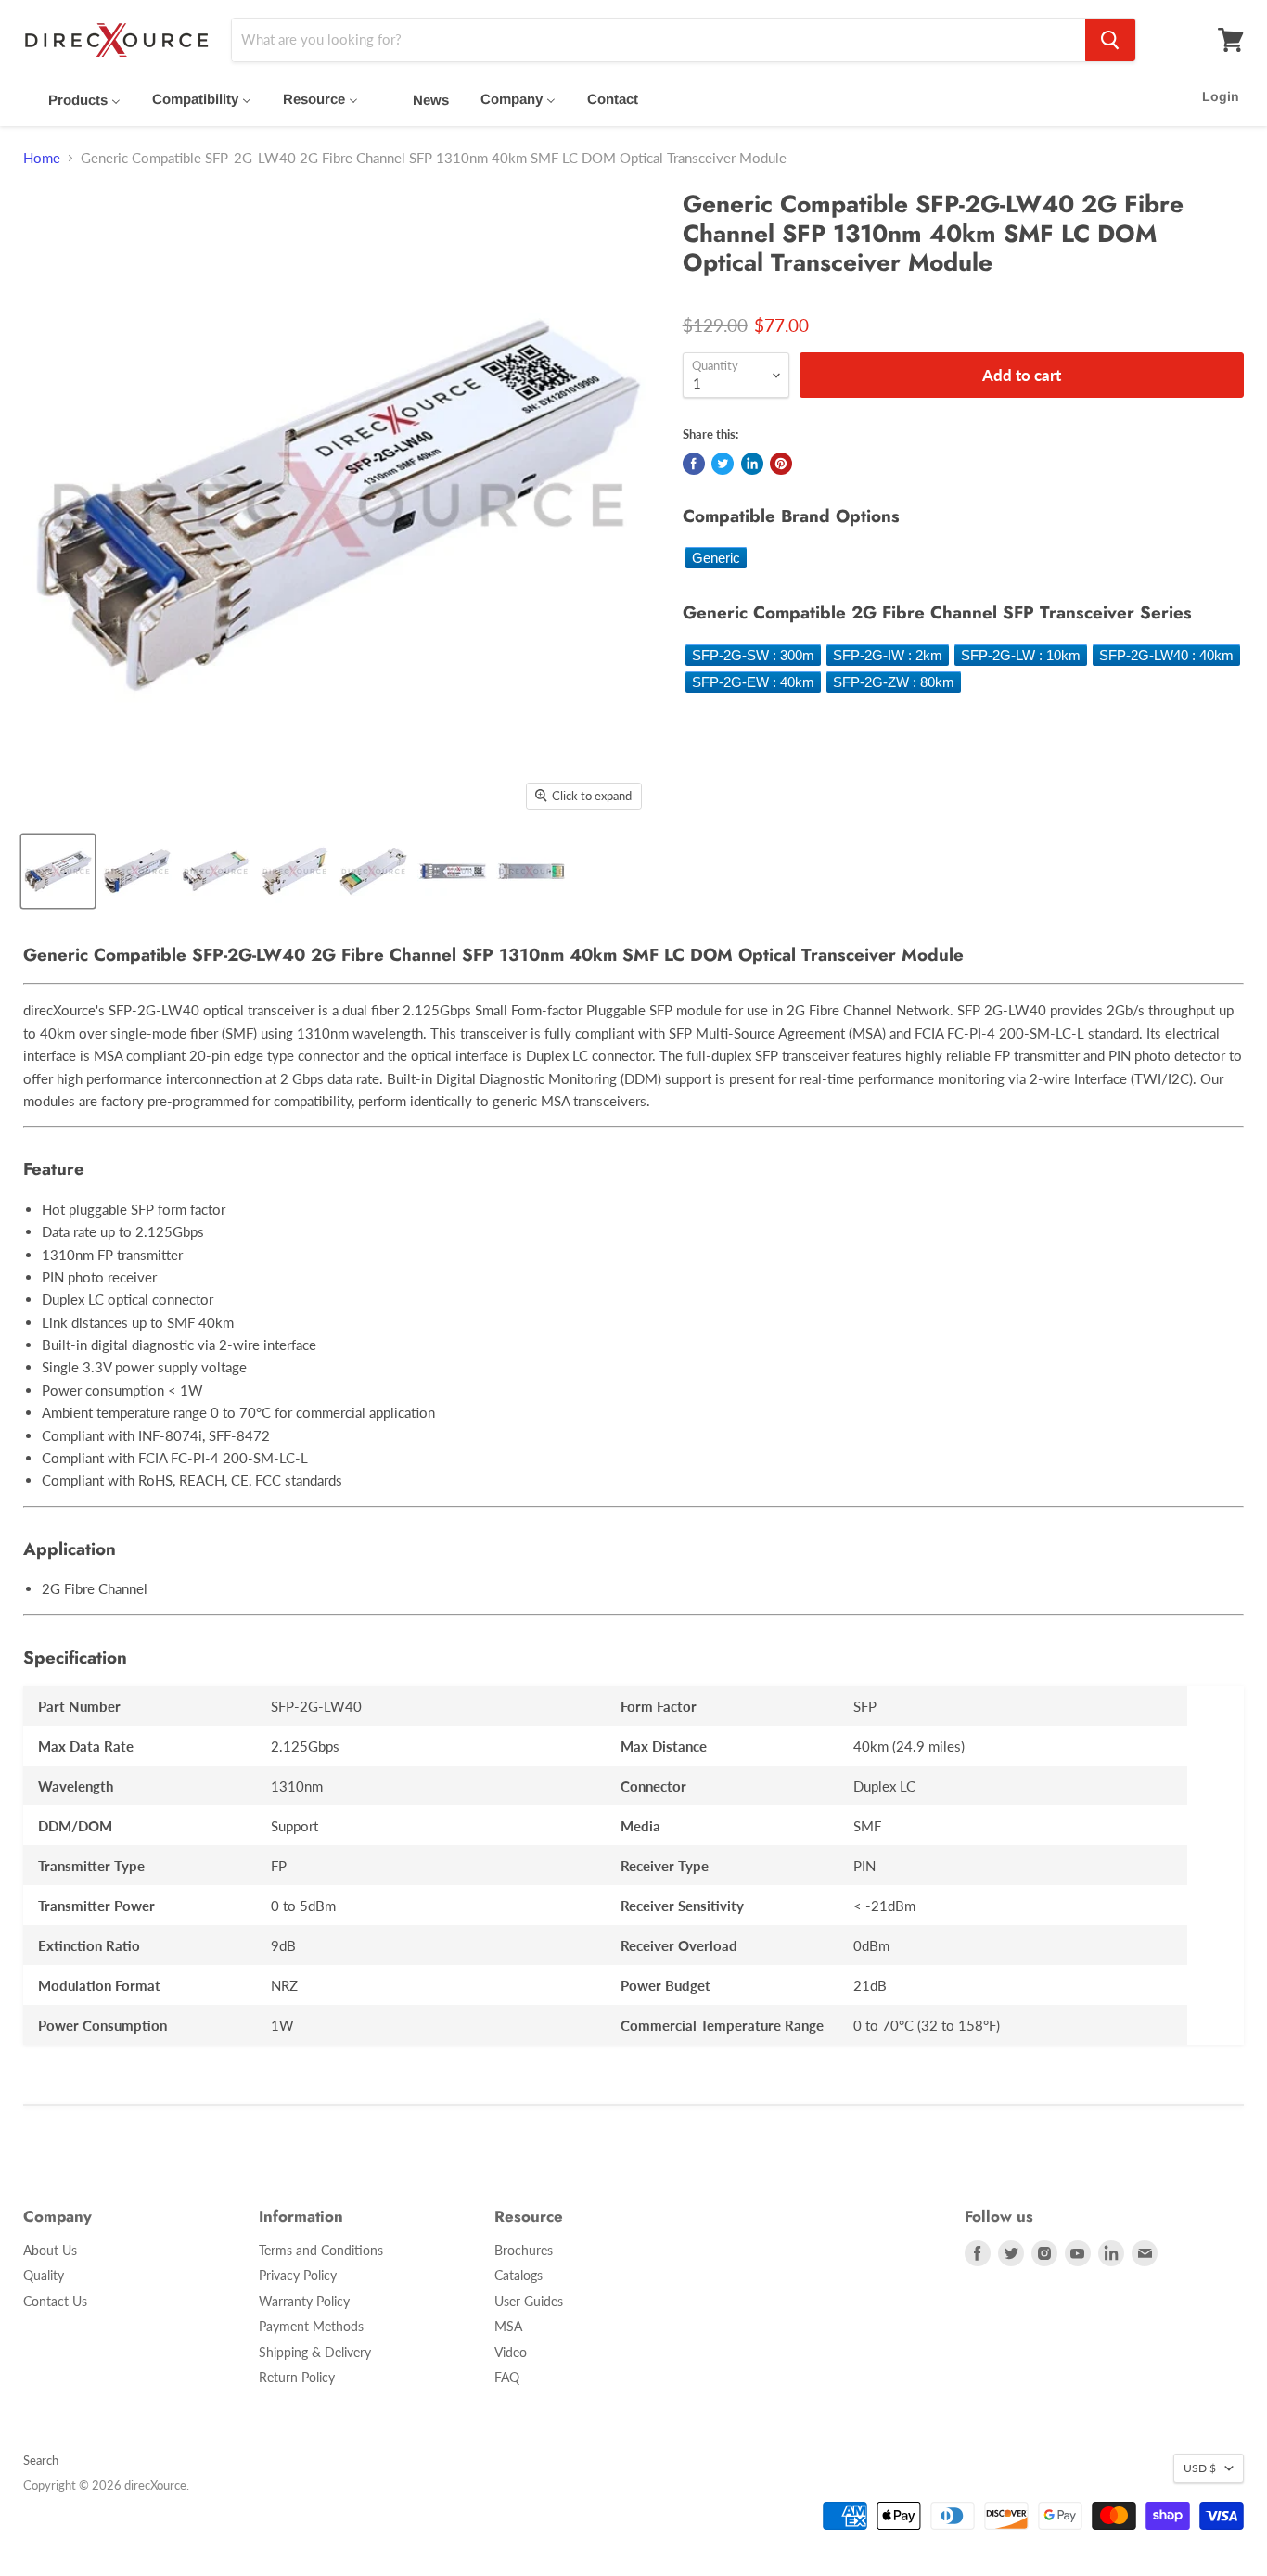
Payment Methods (311, 2326)
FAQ (507, 2377)
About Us (50, 2250)
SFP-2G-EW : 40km (753, 682)
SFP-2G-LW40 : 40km (1166, 655)
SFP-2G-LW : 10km (1021, 655)
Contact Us (55, 2301)
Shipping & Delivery (315, 2352)
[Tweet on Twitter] (723, 464)
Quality (44, 2275)
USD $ (1200, 2468)
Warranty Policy (304, 2301)
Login (1221, 96)
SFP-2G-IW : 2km (888, 655)
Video (511, 2352)
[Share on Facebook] (694, 464)
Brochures (524, 2250)
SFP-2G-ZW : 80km (894, 682)
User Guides (529, 2301)
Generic (716, 558)
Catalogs (518, 2275)
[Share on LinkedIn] (752, 464)
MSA (508, 2326)
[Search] (1110, 40)
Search (41, 2460)
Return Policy (297, 2377)
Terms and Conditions (321, 2250)
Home (42, 158)
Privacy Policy (298, 2275)
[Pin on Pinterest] (781, 464)
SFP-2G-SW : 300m (753, 655)
